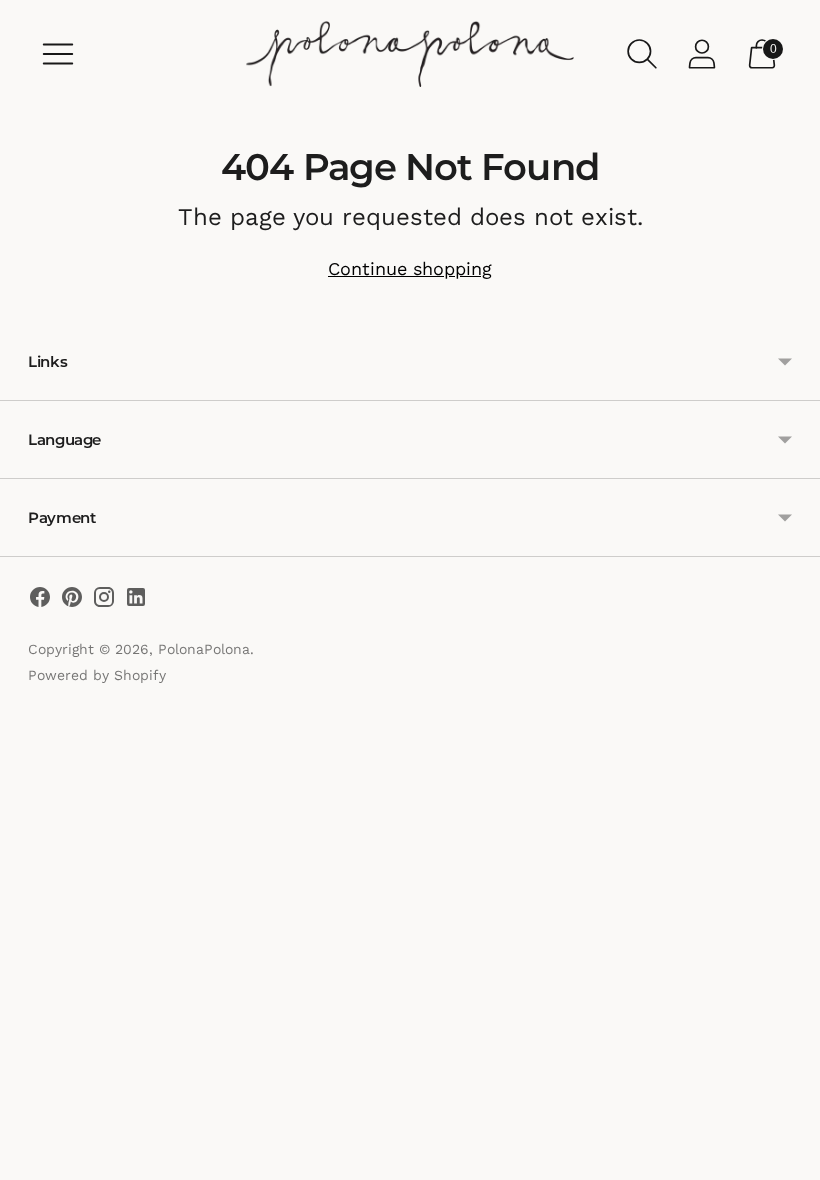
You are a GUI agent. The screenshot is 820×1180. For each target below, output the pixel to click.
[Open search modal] (642, 54)
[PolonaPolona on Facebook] (40, 601)
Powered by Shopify (97, 675)
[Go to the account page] (702, 54)
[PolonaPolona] (410, 53)
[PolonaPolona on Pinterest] (72, 601)
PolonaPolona (204, 649)
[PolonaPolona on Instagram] (104, 601)
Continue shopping (410, 268)
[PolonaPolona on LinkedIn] (136, 601)
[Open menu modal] (58, 54)
